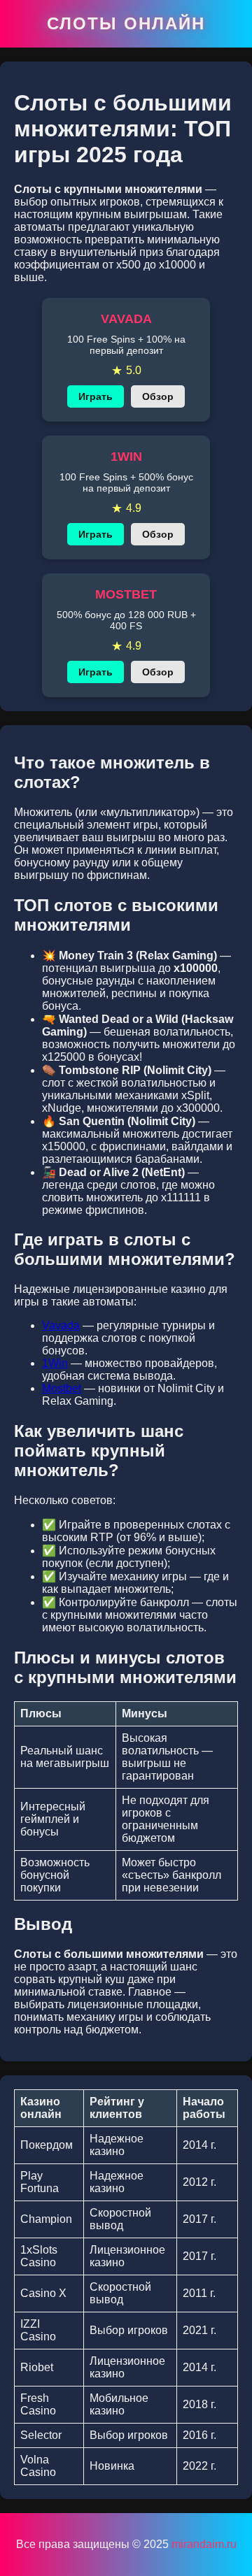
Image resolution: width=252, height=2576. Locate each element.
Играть (96, 396)
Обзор (158, 396)
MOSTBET (126, 594)
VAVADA (126, 319)
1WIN (126, 457)
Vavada (61, 1325)
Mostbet (62, 1388)
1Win (55, 1363)
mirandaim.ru (204, 2544)
